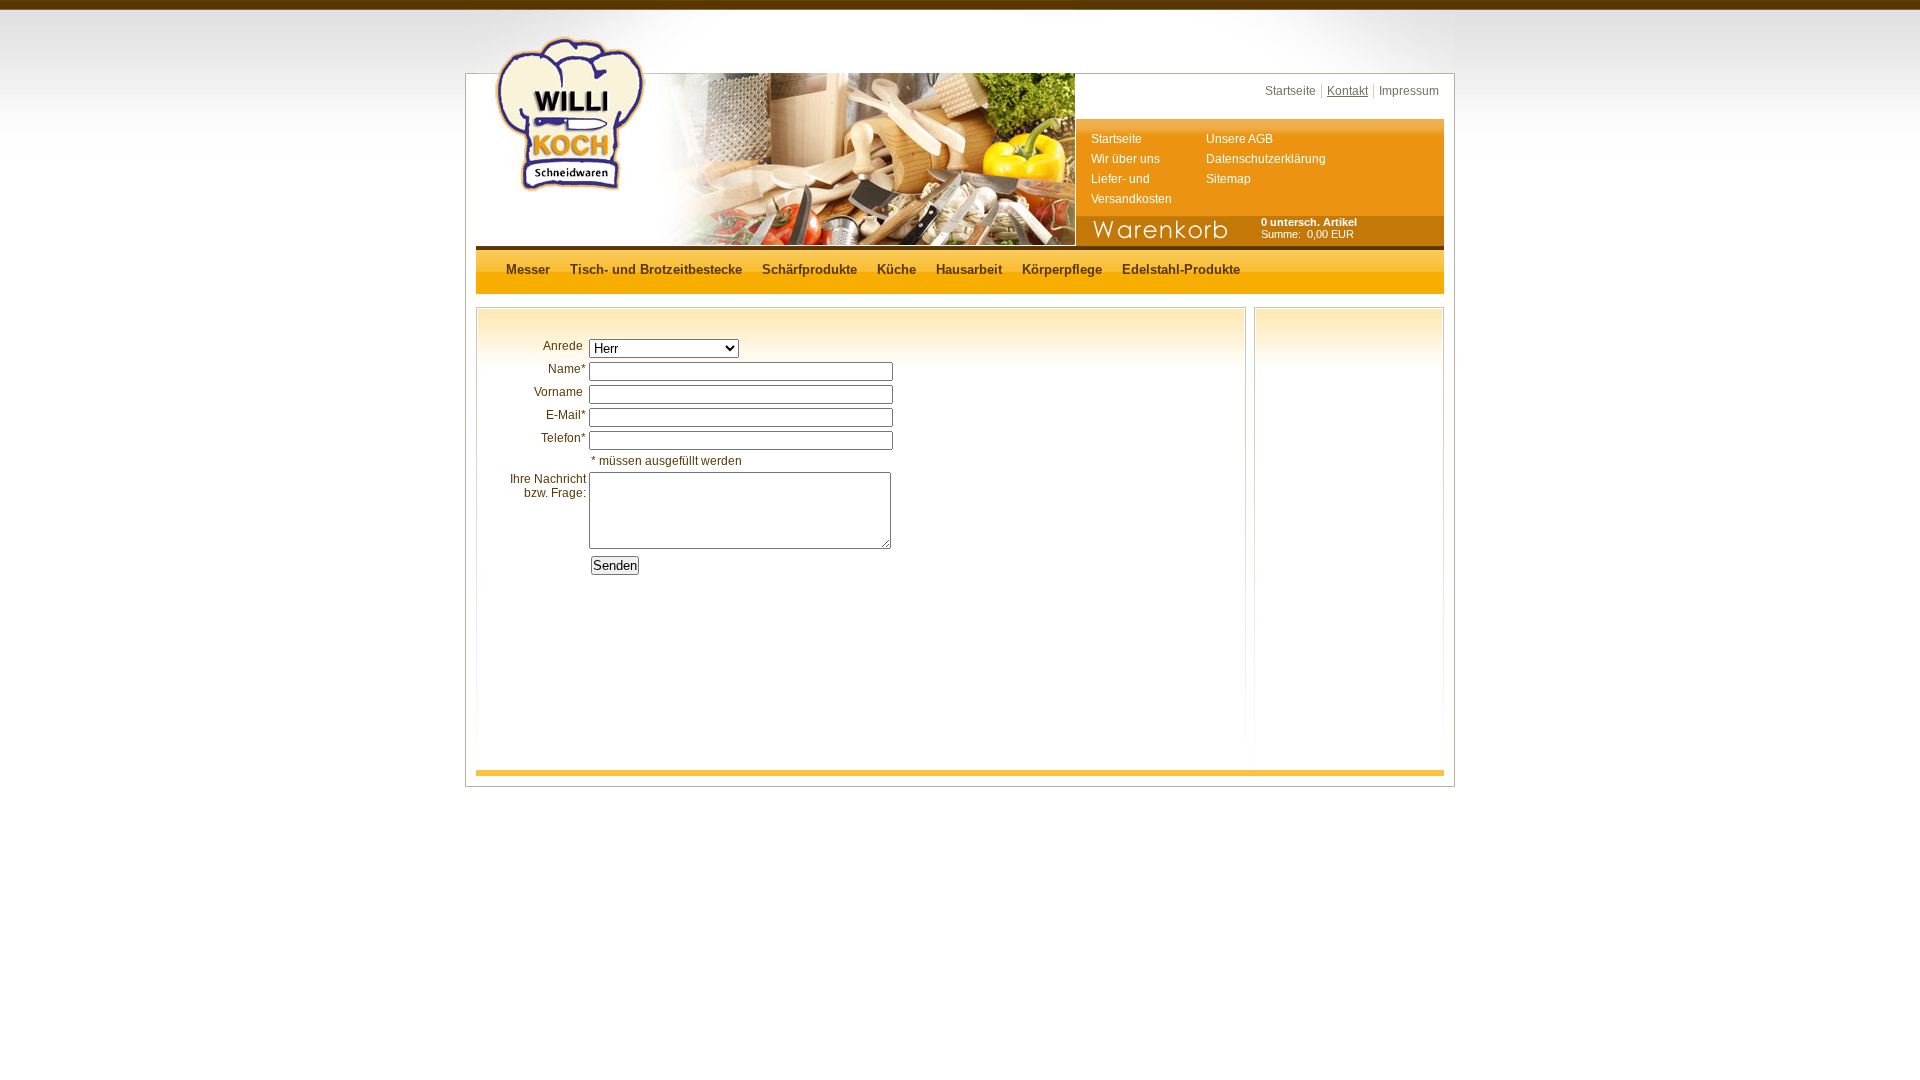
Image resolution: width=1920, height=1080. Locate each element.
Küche (896, 269)
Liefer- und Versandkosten (1131, 189)
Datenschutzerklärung (1263, 159)
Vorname (560, 392)
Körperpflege (1062, 269)
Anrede (564, 346)
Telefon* (563, 438)
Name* (567, 369)
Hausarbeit (969, 269)
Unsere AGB (1239, 139)
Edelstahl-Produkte (1181, 269)
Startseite (1290, 91)
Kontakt (1347, 91)
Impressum (1409, 91)
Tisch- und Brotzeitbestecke (656, 269)
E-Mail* (566, 415)
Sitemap (1228, 179)
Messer (528, 269)
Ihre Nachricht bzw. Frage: (548, 486)
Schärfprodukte (809, 269)
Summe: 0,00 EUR (1307, 234)
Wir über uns (1125, 159)
